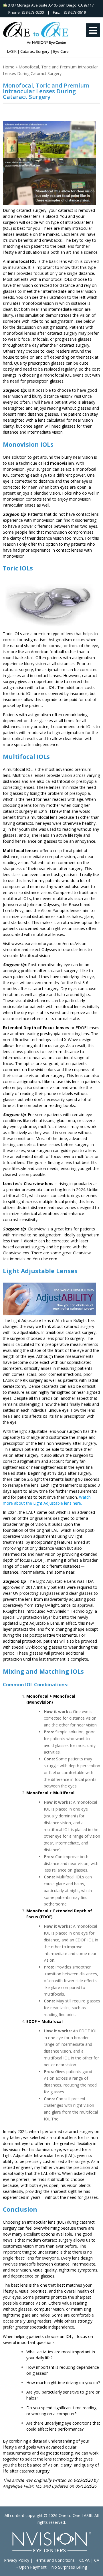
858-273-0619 (75, 12)
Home (9, 67)
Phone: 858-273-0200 (25, 12)
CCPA (84, 2560)
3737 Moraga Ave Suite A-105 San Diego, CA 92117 (50, 5)
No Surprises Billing (69, 2567)
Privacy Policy (17, 2560)
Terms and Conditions (54, 2560)
